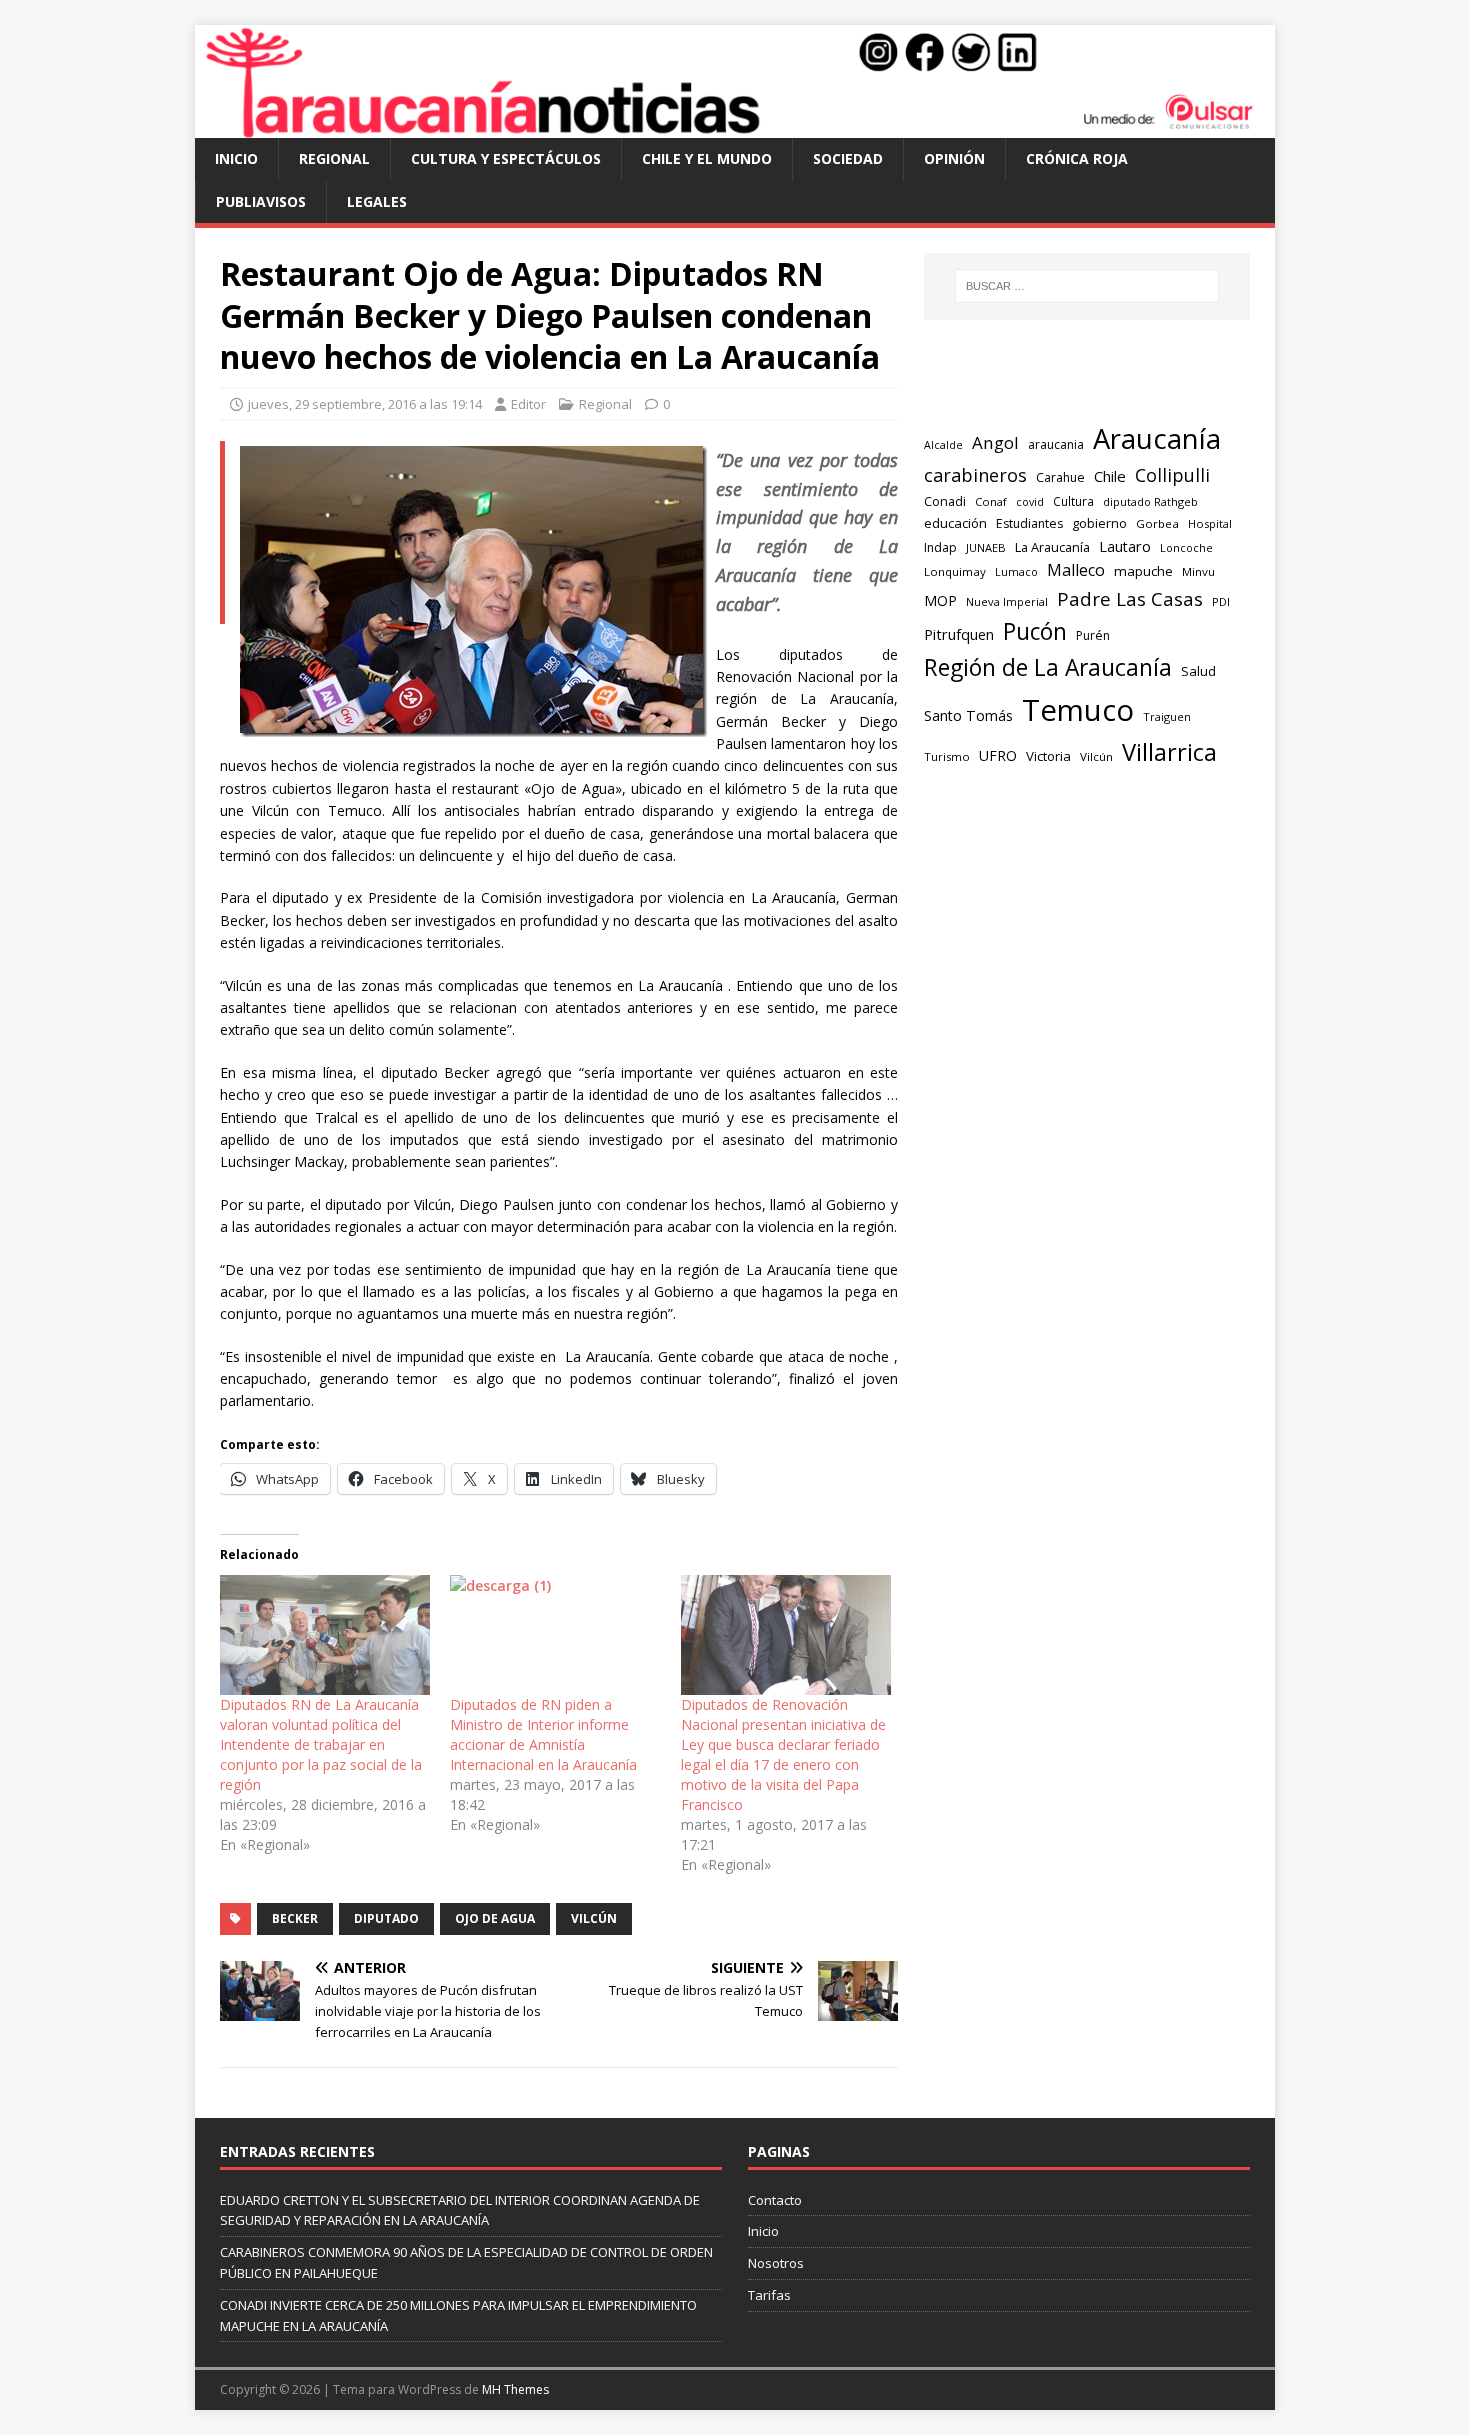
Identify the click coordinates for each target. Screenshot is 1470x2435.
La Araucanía (1052, 547)
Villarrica (1169, 752)
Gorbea (1157, 523)
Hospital (1210, 523)
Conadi (945, 501)
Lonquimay (955, 571)
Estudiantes (1029, 523)
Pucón (1035, 631)
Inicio (236, 158)
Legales (377, 201)
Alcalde (943, 445)
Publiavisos (261, 201)
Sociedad (848, 158)
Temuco (1078, 710)
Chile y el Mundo (707, 158)
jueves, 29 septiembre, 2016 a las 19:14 (365, 404)
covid (1030, 502)
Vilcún (594, 1918)
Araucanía (1157, 438)
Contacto (775, 2200)
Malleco (1076, 570)
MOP (940, 600)
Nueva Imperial (1007, 601)
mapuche (1143, 571)
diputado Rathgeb (1150, 501)
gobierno (1099, 523)
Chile (1110, 476)
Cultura (1073, 501)
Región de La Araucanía (1048, 667)
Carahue (1060, 477)
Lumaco (1016, 571)
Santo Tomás (968, 715)
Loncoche (1186, 547)
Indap (940, 547)
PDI (1221, 601)
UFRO (998, 755)
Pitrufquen (959, 634)
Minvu (1198, 571)
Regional (334, 158)
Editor (528, 404)
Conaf (991, 501)
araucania (1056, 444)
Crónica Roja (1077, 158)
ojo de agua (495, 1918)
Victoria (1048, 756)
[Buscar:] (1087, 286)
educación (955, 523)
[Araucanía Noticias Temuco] (735, 126)
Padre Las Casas (1130, 599)
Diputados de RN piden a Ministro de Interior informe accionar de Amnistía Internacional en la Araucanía (543, 1734)
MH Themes (515, 2389)
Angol (995, 442)
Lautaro (1125, 546)
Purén (1093, 635)
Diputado (386, 1918)
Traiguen (1167, 716)
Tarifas (769, 2295)
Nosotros (776, 2263)
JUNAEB (986, 547)
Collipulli (1172, 475)
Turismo (947, 756)
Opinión (954, 158)
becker (295, 1918)
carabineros (975, 475)
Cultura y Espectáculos (506, 158)
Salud (1198, 671)
